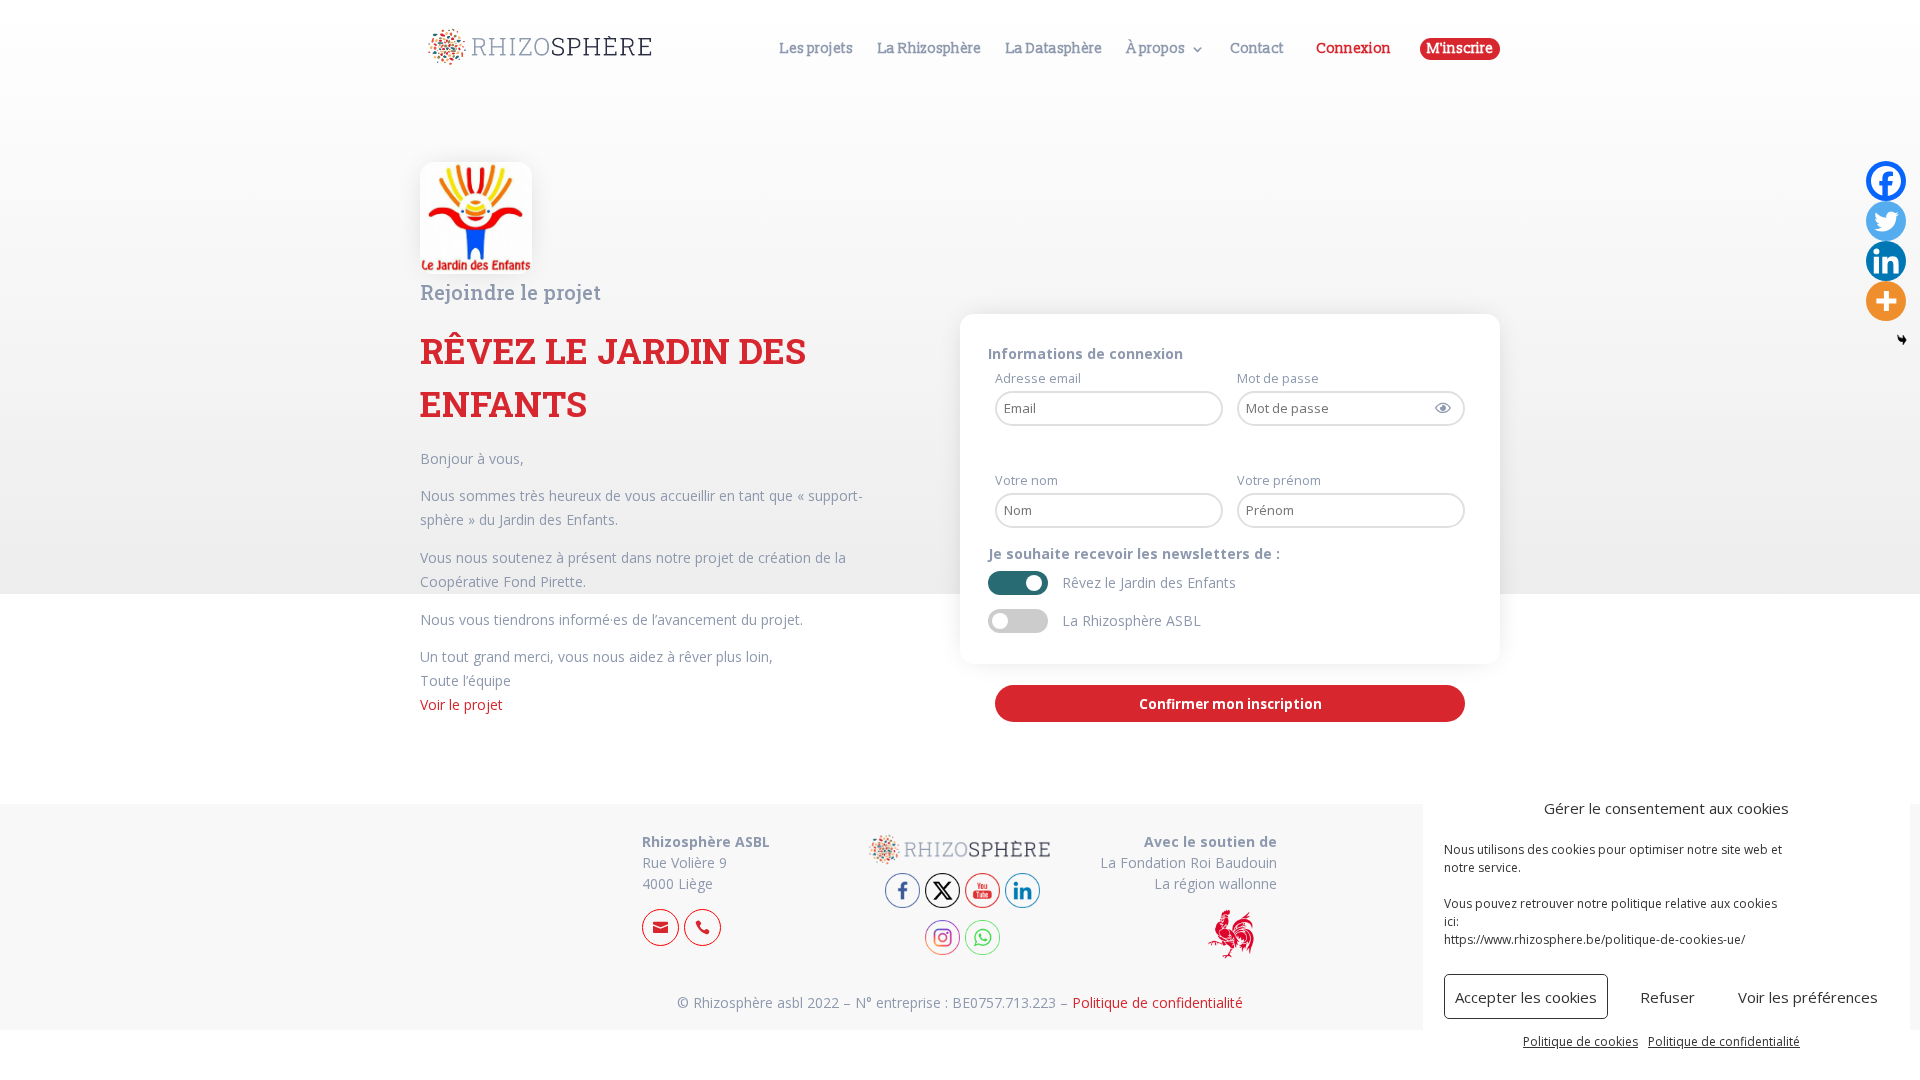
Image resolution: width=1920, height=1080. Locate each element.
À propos (1156, 49)
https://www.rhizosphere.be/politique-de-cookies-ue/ (1594, 939)
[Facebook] (1886, 181)
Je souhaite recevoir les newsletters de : (1136, 553)
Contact (1257, 49)
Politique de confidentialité (1724, 1041)
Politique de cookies (1580, 1041)
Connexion (1353, 48)
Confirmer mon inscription (1230, 704)
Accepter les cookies (1526, 997)
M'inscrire (1460, 48)
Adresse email (1038, 378)
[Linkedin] (1886, 261)
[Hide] (1902, 340)
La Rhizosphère (929, 49)
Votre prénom (1279, 480)
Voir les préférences (1808, 997)
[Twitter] (1886, 221)
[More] (1886, 301)
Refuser (1667, 997)
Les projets (816, 49)
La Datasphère (1054, 49)
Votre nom (1026, 480)
